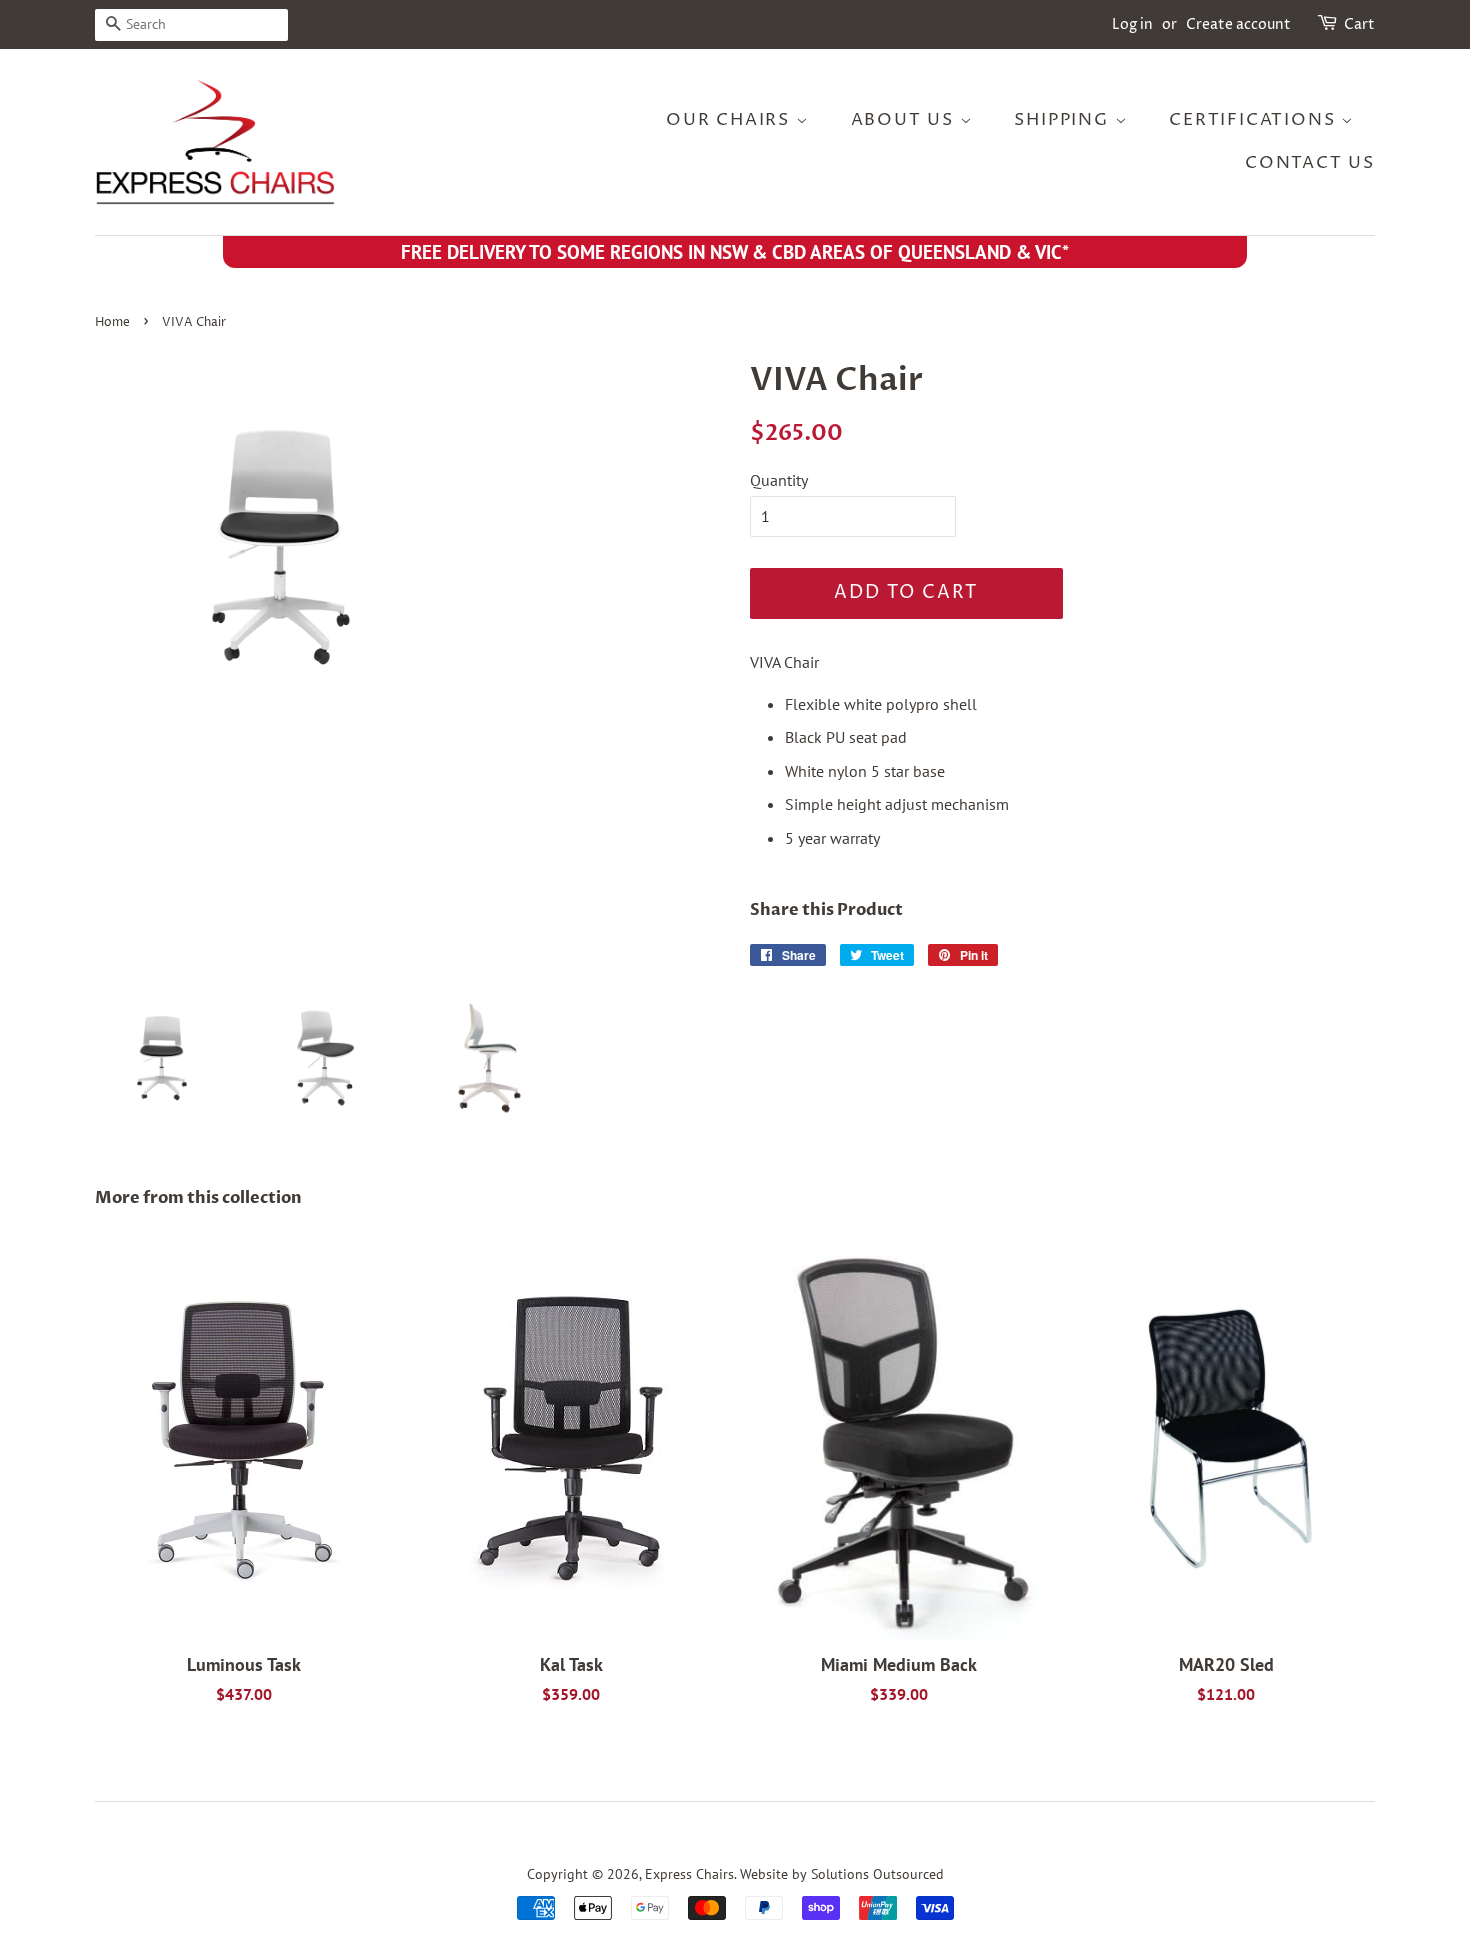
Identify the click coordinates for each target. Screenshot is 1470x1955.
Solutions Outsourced (877, 1874)
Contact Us (1310, 163)
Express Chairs (689, 1874)
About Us (905, 120)
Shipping (1064, 120)
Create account (1238, 24)
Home (112, 322)
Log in (1132, 24)
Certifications (1255, 120)
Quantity (779, 480)
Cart (1359, 24)
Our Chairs (731, 120)
